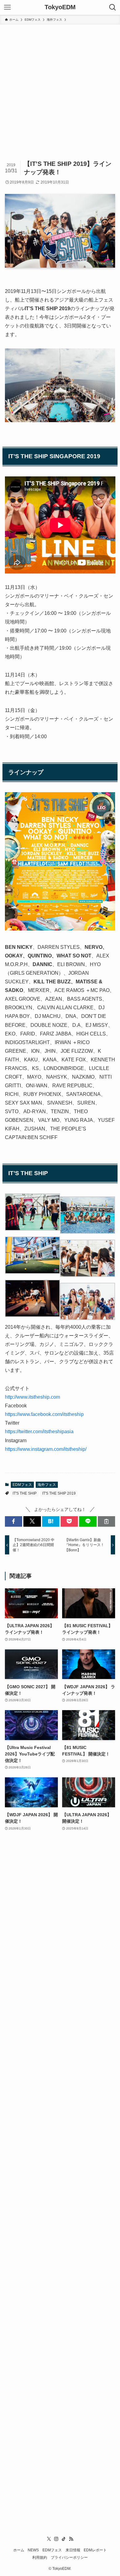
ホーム (19, 2550)
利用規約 (40, 2557)
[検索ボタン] (113, 7)
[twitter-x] (49, 2539)
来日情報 (73, 2550)
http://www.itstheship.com (32, 1397)
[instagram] (56, 2539)
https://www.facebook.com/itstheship (44, 1414)
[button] (14, 1521)
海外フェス (47, 1485)
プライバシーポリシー (69, 2557)
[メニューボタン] (7, 7)
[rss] (71, 2539)
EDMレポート (95, 2550)
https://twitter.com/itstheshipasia (39, 1432)
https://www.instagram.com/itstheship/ (46, 1449)
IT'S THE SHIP (25, 1493)
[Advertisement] (60, 88)
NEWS (33, 2550)
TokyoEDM (60, 7)
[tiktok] (64, 2539)
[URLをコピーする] (106, 1521)
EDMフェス (22, 1485)
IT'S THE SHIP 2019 (59, 1493)
